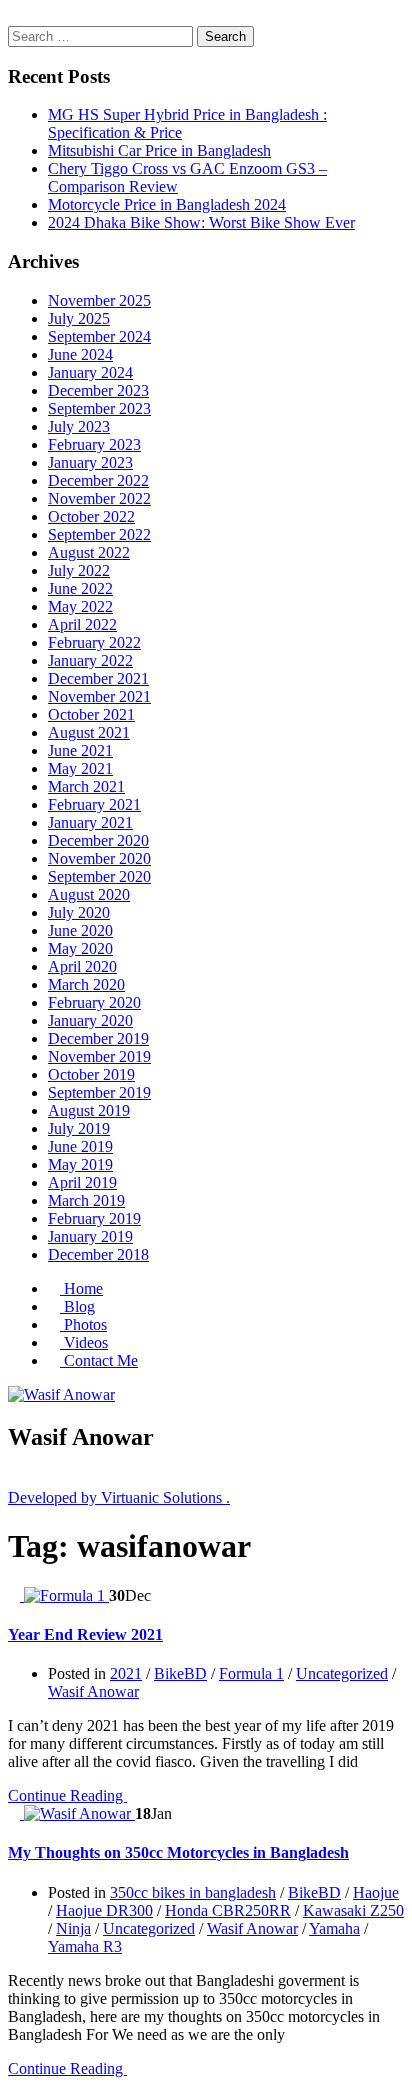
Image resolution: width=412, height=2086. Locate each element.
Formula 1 (251, 1673)
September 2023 (99, 408)
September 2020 (99, 876)
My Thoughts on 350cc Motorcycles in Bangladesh (178, 1852)
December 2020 (98, 840)
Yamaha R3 (85, 1946)
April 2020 (82, 966)
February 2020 (94, 1002)
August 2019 (89, 1110)
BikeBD (180, 1673)
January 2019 (90, 1236)
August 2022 (89, 552)
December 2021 (98, 678)
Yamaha (334, 1928)
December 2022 (98, 480)
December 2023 (98, 390)
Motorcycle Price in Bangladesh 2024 (167, 204)
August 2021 (89, 732)
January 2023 (90, 462)
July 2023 (79, 426)
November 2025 (99, 300)
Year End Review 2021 (85, 1634)
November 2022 (99, 498)
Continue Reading (67, 1795)
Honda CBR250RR (228, 1910)
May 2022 (80, 606)
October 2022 (91, 516)
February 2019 (94, 1218)
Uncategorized (342, 1673)
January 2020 (90, 1020)
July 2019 (79, 1128)
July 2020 (79, 912)
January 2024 (90, 372)
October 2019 (91, 1074)
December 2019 (98, 1038)
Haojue (376, 1892)
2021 (126, 1673)
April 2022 (82, 624)
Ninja (73, 1928)
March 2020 (86, 984)
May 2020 (80, 948)
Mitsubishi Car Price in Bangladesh (159, 150)
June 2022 (80, 588)
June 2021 (80, 750)
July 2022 (79, 570)
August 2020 (89, 894)
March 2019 (86, 1200)
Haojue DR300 (104, 1910)
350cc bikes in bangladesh (193, 1892)
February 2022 (94, 642)
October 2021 (91, 714)
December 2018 (98, 1254)
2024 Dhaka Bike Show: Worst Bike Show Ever (201, 222)
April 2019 (82, 1182)
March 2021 (86, 786)
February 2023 (94, 444)
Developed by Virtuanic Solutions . (119, 1497)
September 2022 (99, 534)
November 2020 (99, 858)
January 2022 (90, 660)
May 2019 (80, 1164)
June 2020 (80, 930)
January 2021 (90, 822)
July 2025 (79, 318)
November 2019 (99, 1056)
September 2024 (99, 336)
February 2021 (94, 804)
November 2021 (99, 696)
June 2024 (80, 354)
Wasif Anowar (93, 1691)
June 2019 (80, 1146)
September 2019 (99, 1092)
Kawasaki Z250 (353, 1910)
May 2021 (80, 768)
